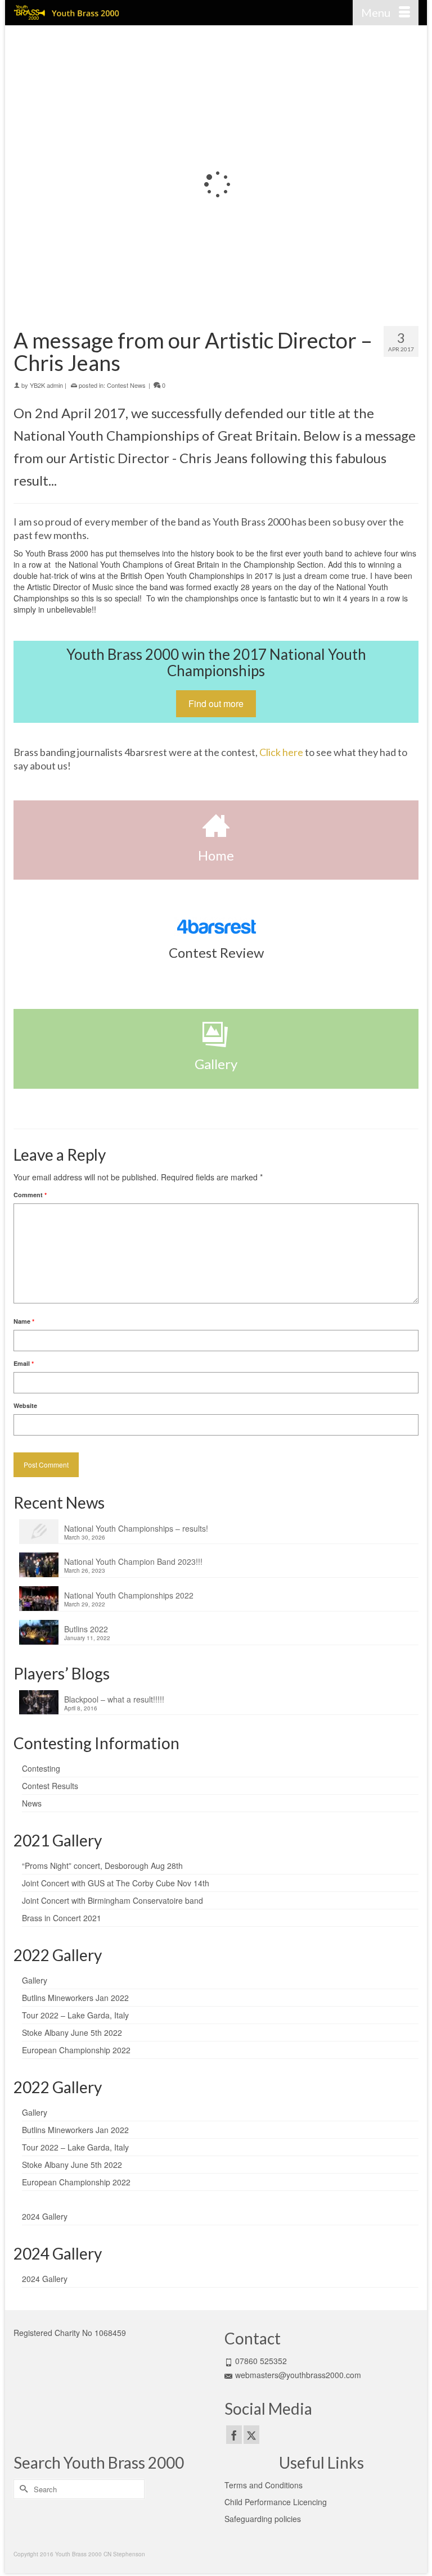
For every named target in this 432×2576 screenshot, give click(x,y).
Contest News (126, 385)
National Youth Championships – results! (136, 1528)
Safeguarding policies (263, 2519)
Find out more (216, 703)
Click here (281, 752)
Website (25, 1405)
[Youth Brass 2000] (163, 13)
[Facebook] (234, 2434)
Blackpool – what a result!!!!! (114, 1699)
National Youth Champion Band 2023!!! (133, 1561)
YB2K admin (46, 385)
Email (24, 1363)
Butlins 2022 (86, 1629)
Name (24, 1321)
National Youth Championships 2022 (129, 1595)
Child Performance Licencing (276, 2502)
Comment (30, 1195)
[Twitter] (251, 2434)
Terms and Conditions (264, 2485)
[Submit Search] (22, 2489)
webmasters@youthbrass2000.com (298, 2375)
